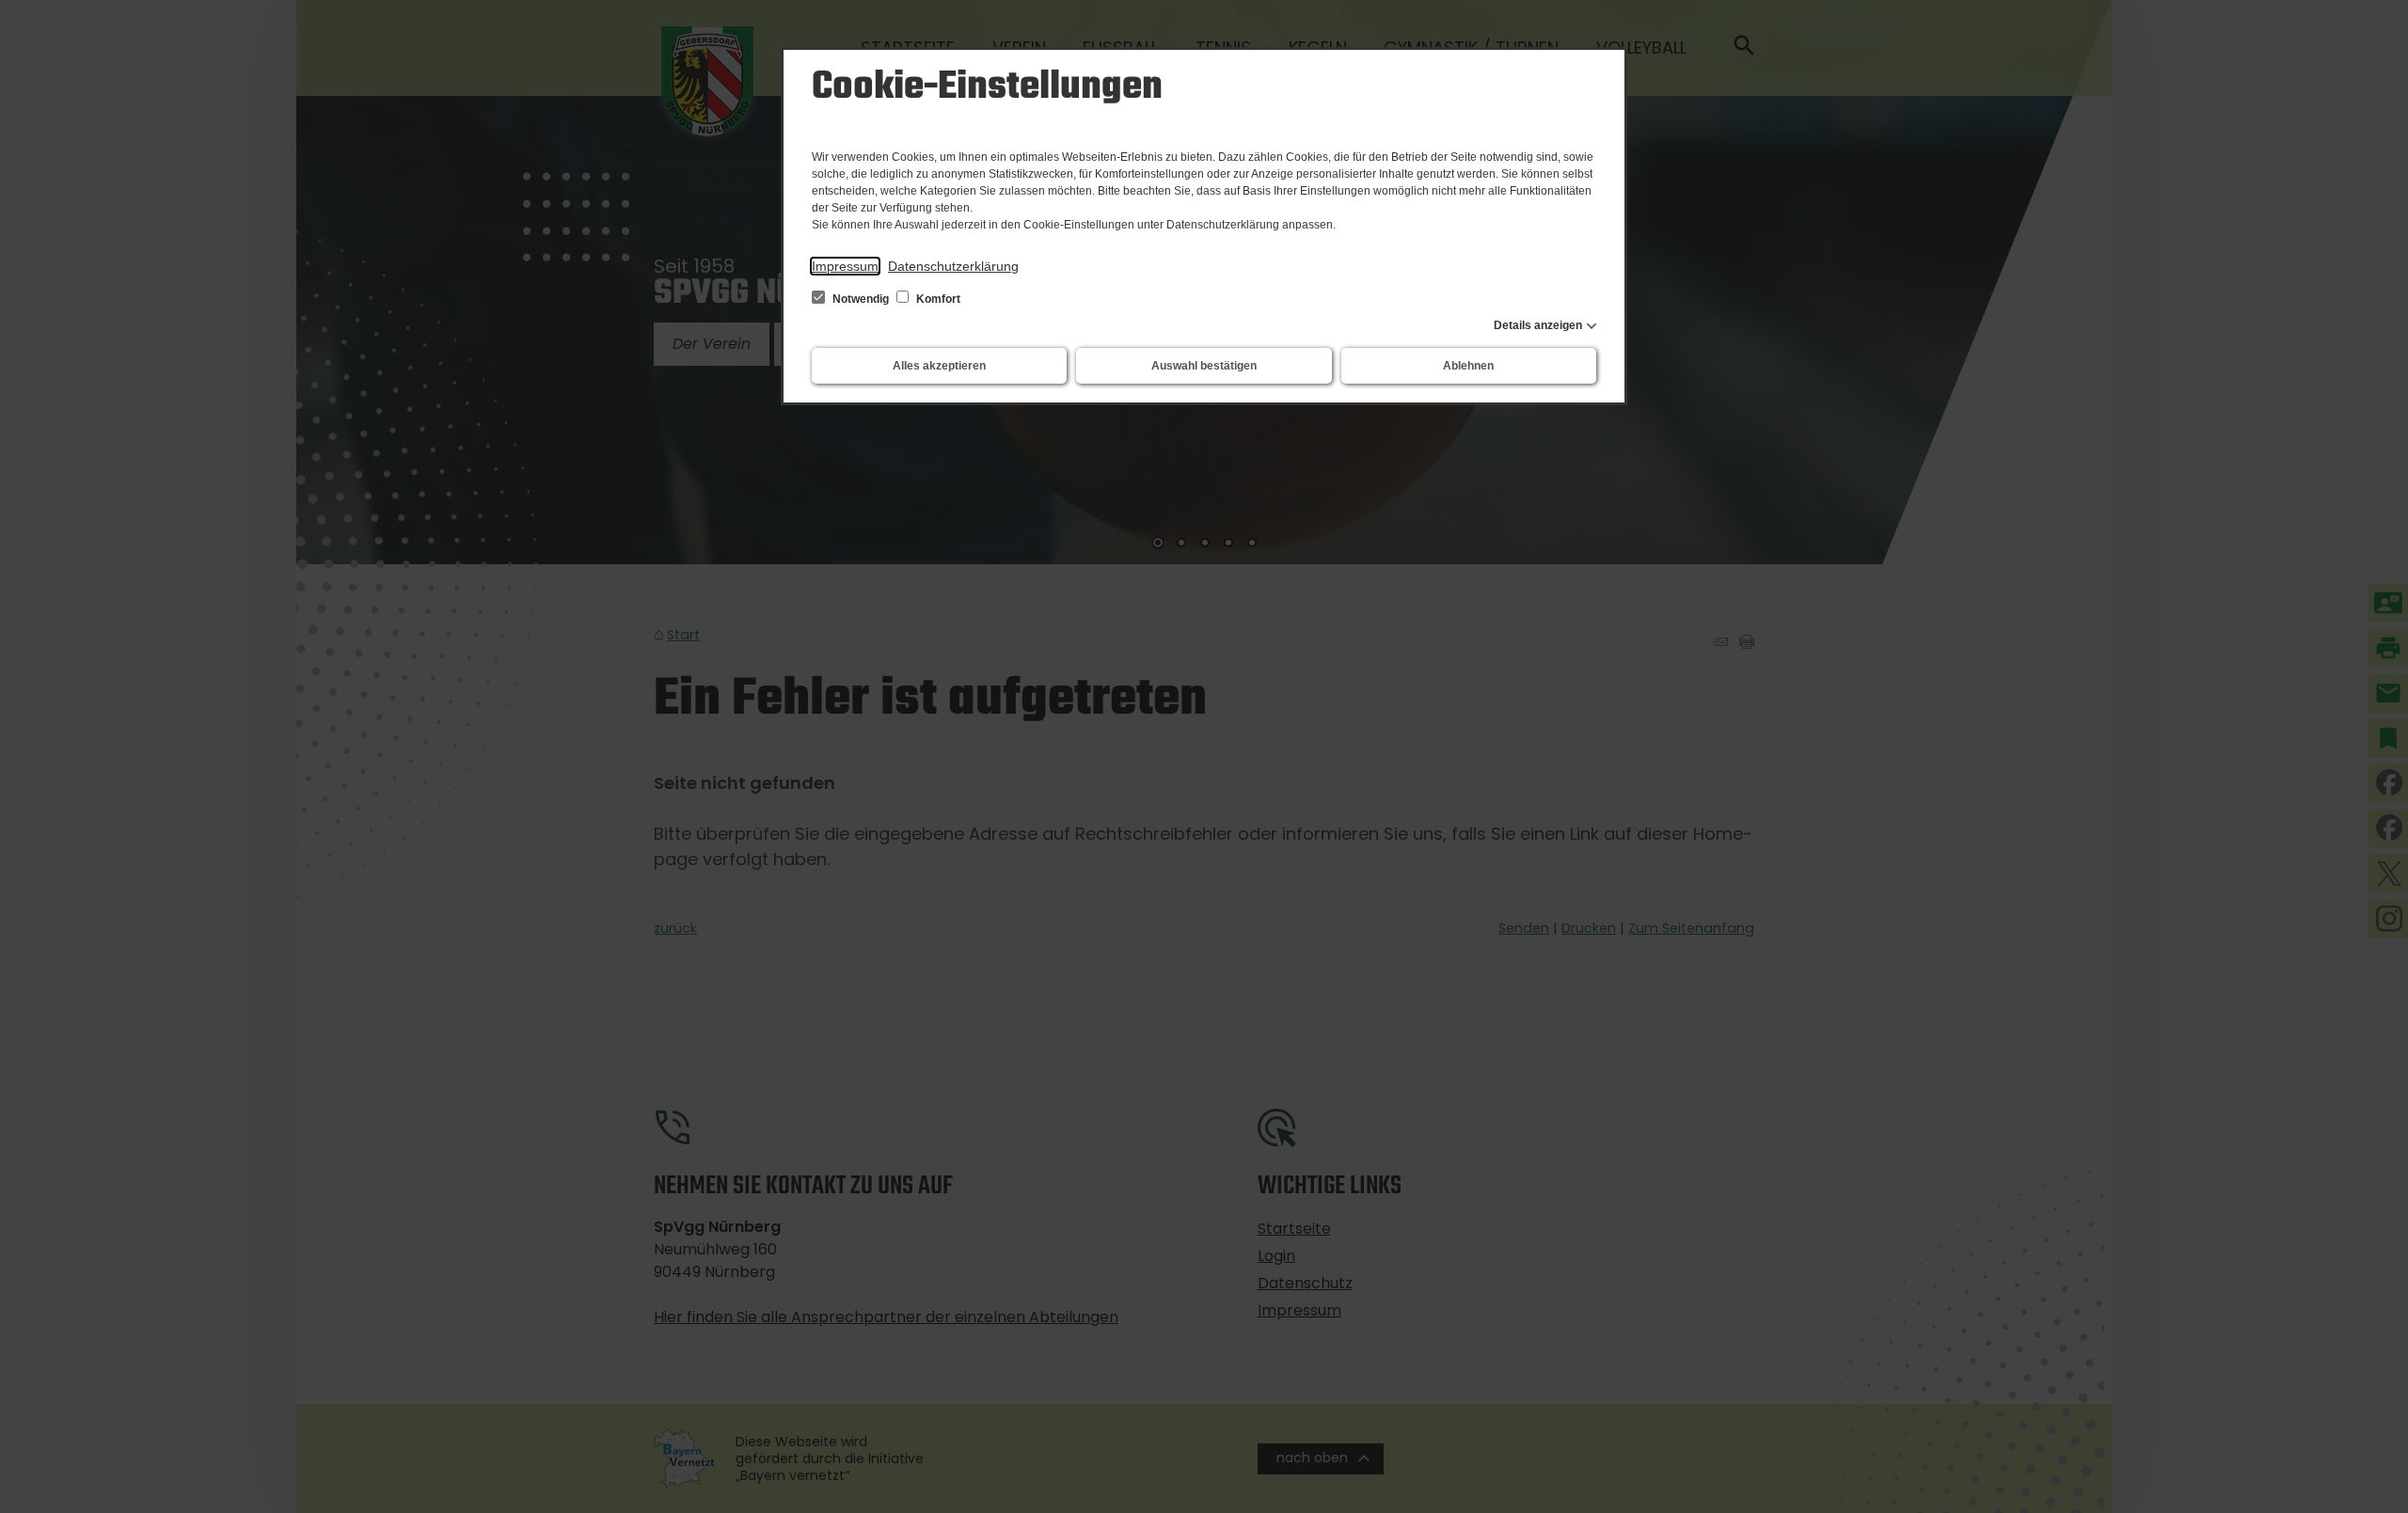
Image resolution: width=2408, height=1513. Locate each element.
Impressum (845, 266)
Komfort (937, 299)
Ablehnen (1468, 366)
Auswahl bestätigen (1204, 366)
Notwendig (861, 299)
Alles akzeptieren (939, 366)
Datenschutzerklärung (953, 266)
